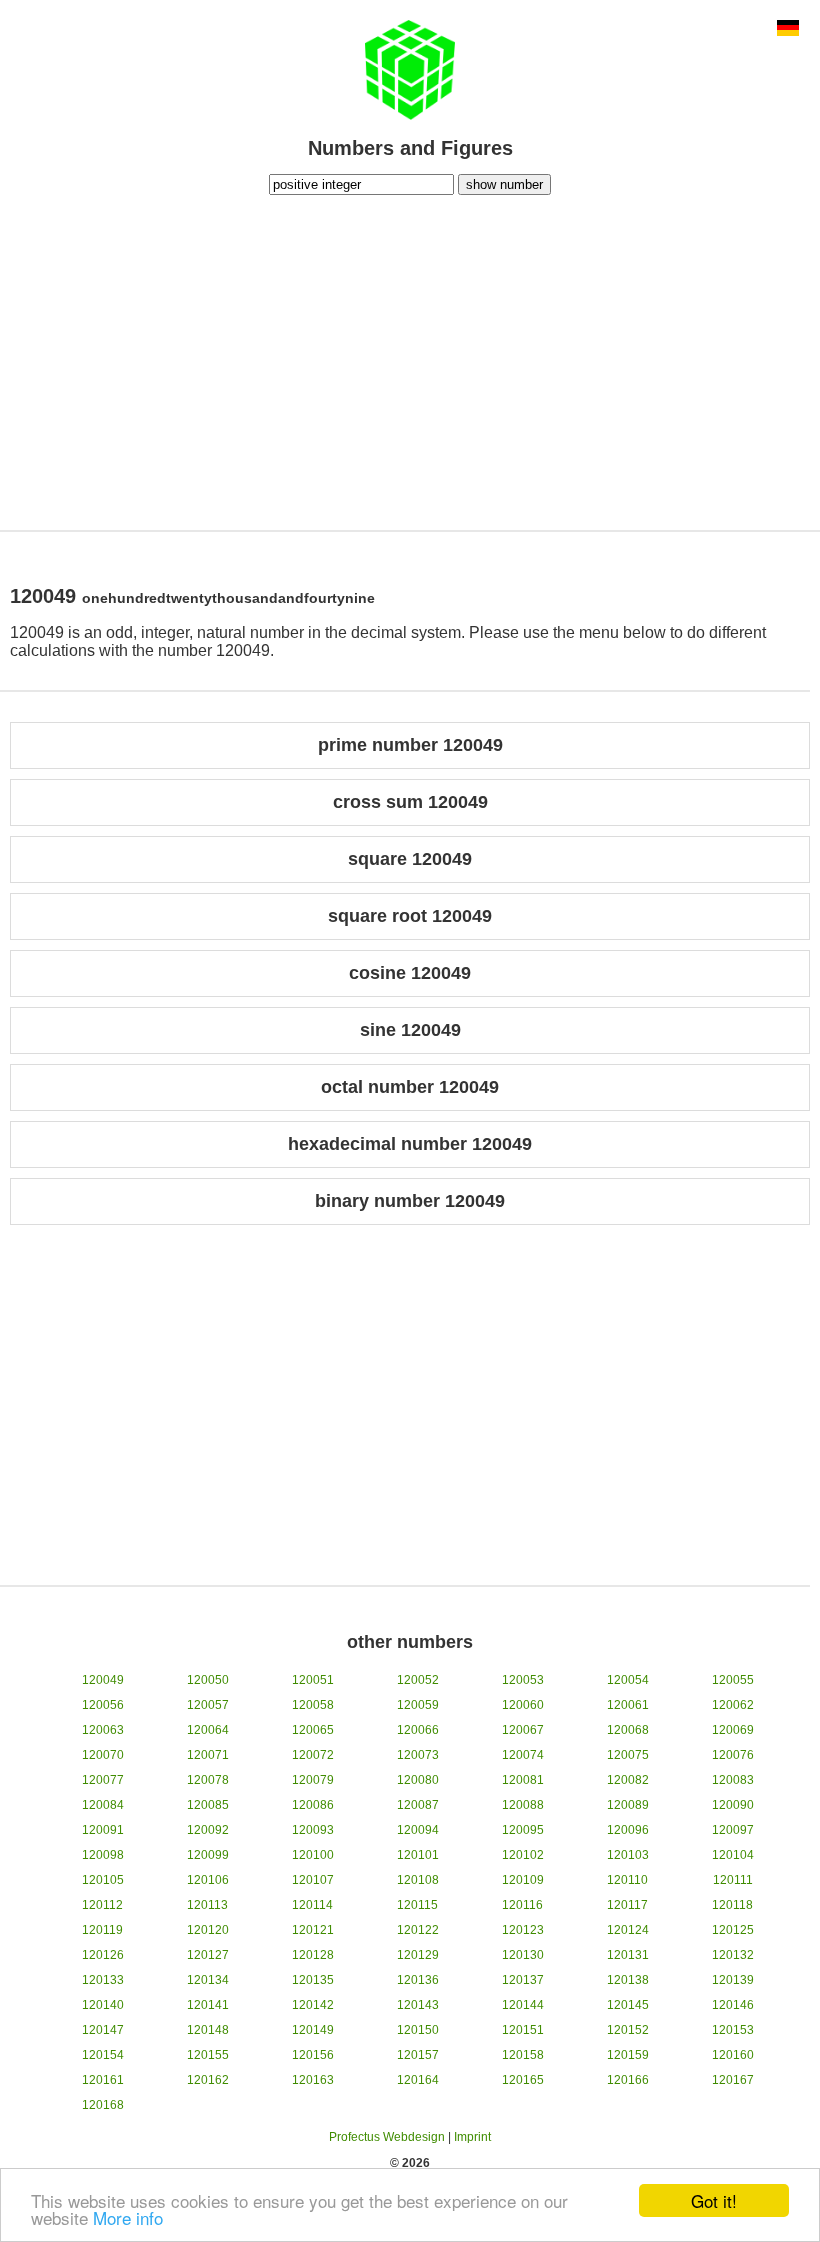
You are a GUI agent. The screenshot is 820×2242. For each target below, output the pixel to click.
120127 (208, 1955)
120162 (208, 2080)
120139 (733, 1980)
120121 (313, 1930)
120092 (208, 1830)
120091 (103, 1830)
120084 (103, 1805)
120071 (208, 1755)
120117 (627, 1905)
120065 (313, 1730)
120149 (313, 2030)
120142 (313, 2005)
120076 (733, 1755)
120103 (628, 1855)
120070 (103, 1755)
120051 (313, 1680)
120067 (523, 1730)
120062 (733, 1705)
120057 (208, 1705)
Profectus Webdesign (387, 2137)
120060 (523, 1705)
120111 (733, 1880)
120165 (523, 2080)
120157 (418, 2055)
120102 (523, 1855)
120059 (418, 1705)
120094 (418, 1830)
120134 (208, 1980)
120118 (732, 1905)
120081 (523, 1780)
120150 (418, 2030)
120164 (418, 2080)
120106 (208, 1880)
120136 (418, 1980)
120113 (207, 1905)
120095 (523, 1830)
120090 (733, 1805)
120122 (418, 1930)
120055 (733, 1680)
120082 (628, 1780)
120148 (208, 2030)
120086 (313, 1805)
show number (504, 184)
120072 (313, 1755)
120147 (103, 2030)
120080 (418, 1780)
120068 (628, 1730)
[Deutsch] (788, 30)
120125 (733, 1930)
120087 (418, 1805)
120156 (313, 2055)
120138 (628, 1980)
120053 (523, 1680)
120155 (208, 2055)
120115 (417, 1905)
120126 (103, 1955)
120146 (733, 2005)
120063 (103, 1730)
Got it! (714, 2200)
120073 (418, 1755)
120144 (523, 2005)
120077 (103, 1780)
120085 (208, 1805)
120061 (628, 1705)
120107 (313, 1880)
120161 (103, 2080)
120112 (102, 1905)
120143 (418, 2005)
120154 (103, 2055)
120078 (208, 1780)
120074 (523, 1755)
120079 (313, 1780)
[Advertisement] (410, 360)
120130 (523, 1955)
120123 (523, 1930)
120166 (628, 2080)
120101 (418, 1855)
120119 (102, 1930)
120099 (208, 1855)
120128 (313, 1955)
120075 (628, 1755)
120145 (628, 2005)
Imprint (472, 2137)
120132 (733, 1955)
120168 (103, 2105)
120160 (733, 2055)
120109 (523, 1880)
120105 (103, 1880)
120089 (628, 1805)
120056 (103, 1705)
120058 (313, 1705)
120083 (733, 1780)
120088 (523, 1805)
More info (128, 2217)
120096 (628, 1830)
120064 (208, 1730)
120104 (733, 1855)
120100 (313, 1855)
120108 (418, 1880)
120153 (733, 2030)
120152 (628, 2030)
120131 (628, 1955)
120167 (733, 2080)
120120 (208, 1930)
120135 (313, 1980)
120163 (313, 2080)
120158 (523, 2055)
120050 (208, 1680)
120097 (733, 1830)
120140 (103, 2005)
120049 (103, 1680)
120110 (627, 1880)
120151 (523, 2030)
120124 (628, 1930)
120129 (418, 1955)
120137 (523, 1980)
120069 (733, 1730)
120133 (103, 1980)
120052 (418, 1680)
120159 (628, 2055)
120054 (628, 1680)
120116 (522, 1905)
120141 (208, 2005)
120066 (418, 1730)
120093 (313, 1830)
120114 (312, 1905)
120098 (103, 1855)
